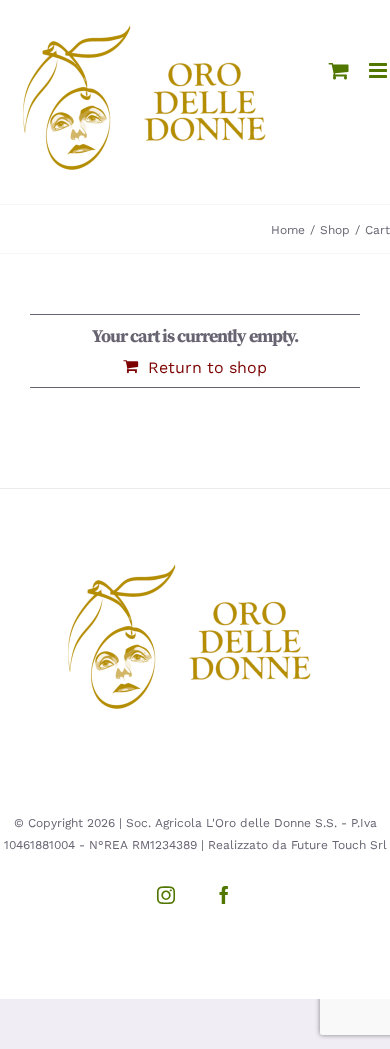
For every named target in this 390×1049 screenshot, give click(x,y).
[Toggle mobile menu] (379, 70)
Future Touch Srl (339, 845)
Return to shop (207, 367)
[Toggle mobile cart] (339, 70)
